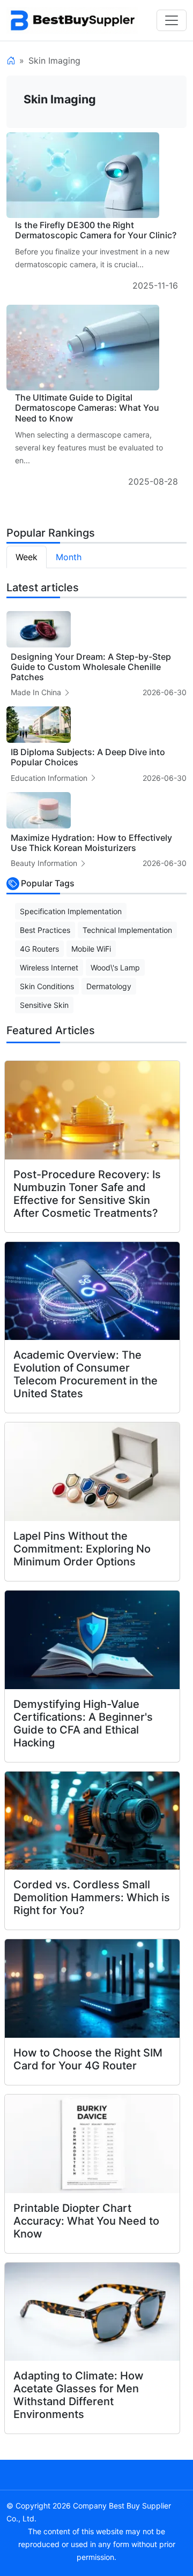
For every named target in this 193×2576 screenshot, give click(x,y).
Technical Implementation (127, 930)
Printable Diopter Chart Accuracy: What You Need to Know (86, 2221)
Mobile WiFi (91, 949)
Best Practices (45, 930)
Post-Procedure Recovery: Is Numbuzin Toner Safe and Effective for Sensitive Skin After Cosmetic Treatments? (87, 1194)
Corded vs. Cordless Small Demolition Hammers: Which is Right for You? (92, 1897)
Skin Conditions (47, 986)
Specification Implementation (71, 911)
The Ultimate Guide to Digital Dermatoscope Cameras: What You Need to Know (87, 408)
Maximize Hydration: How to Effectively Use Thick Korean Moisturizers (91, 843)
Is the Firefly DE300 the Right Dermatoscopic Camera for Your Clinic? (96, 230)
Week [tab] (27, 557)
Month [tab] (69, 557)
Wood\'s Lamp (115, 967)
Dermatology (109, 986)
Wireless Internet (49, 967)
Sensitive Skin (44, 1005)
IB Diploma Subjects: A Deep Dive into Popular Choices (88, 757)
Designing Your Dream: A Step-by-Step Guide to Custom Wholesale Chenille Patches (91, 667)
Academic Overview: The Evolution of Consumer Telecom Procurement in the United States (86, 1374)
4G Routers (39, 949)
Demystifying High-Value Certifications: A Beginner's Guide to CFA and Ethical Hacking (83, 1723)
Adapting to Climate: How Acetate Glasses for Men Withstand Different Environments (79, 2395)
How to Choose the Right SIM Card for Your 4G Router (88, 2059)
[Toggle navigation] (172, 20)
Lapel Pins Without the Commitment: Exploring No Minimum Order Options (82, 1549)
